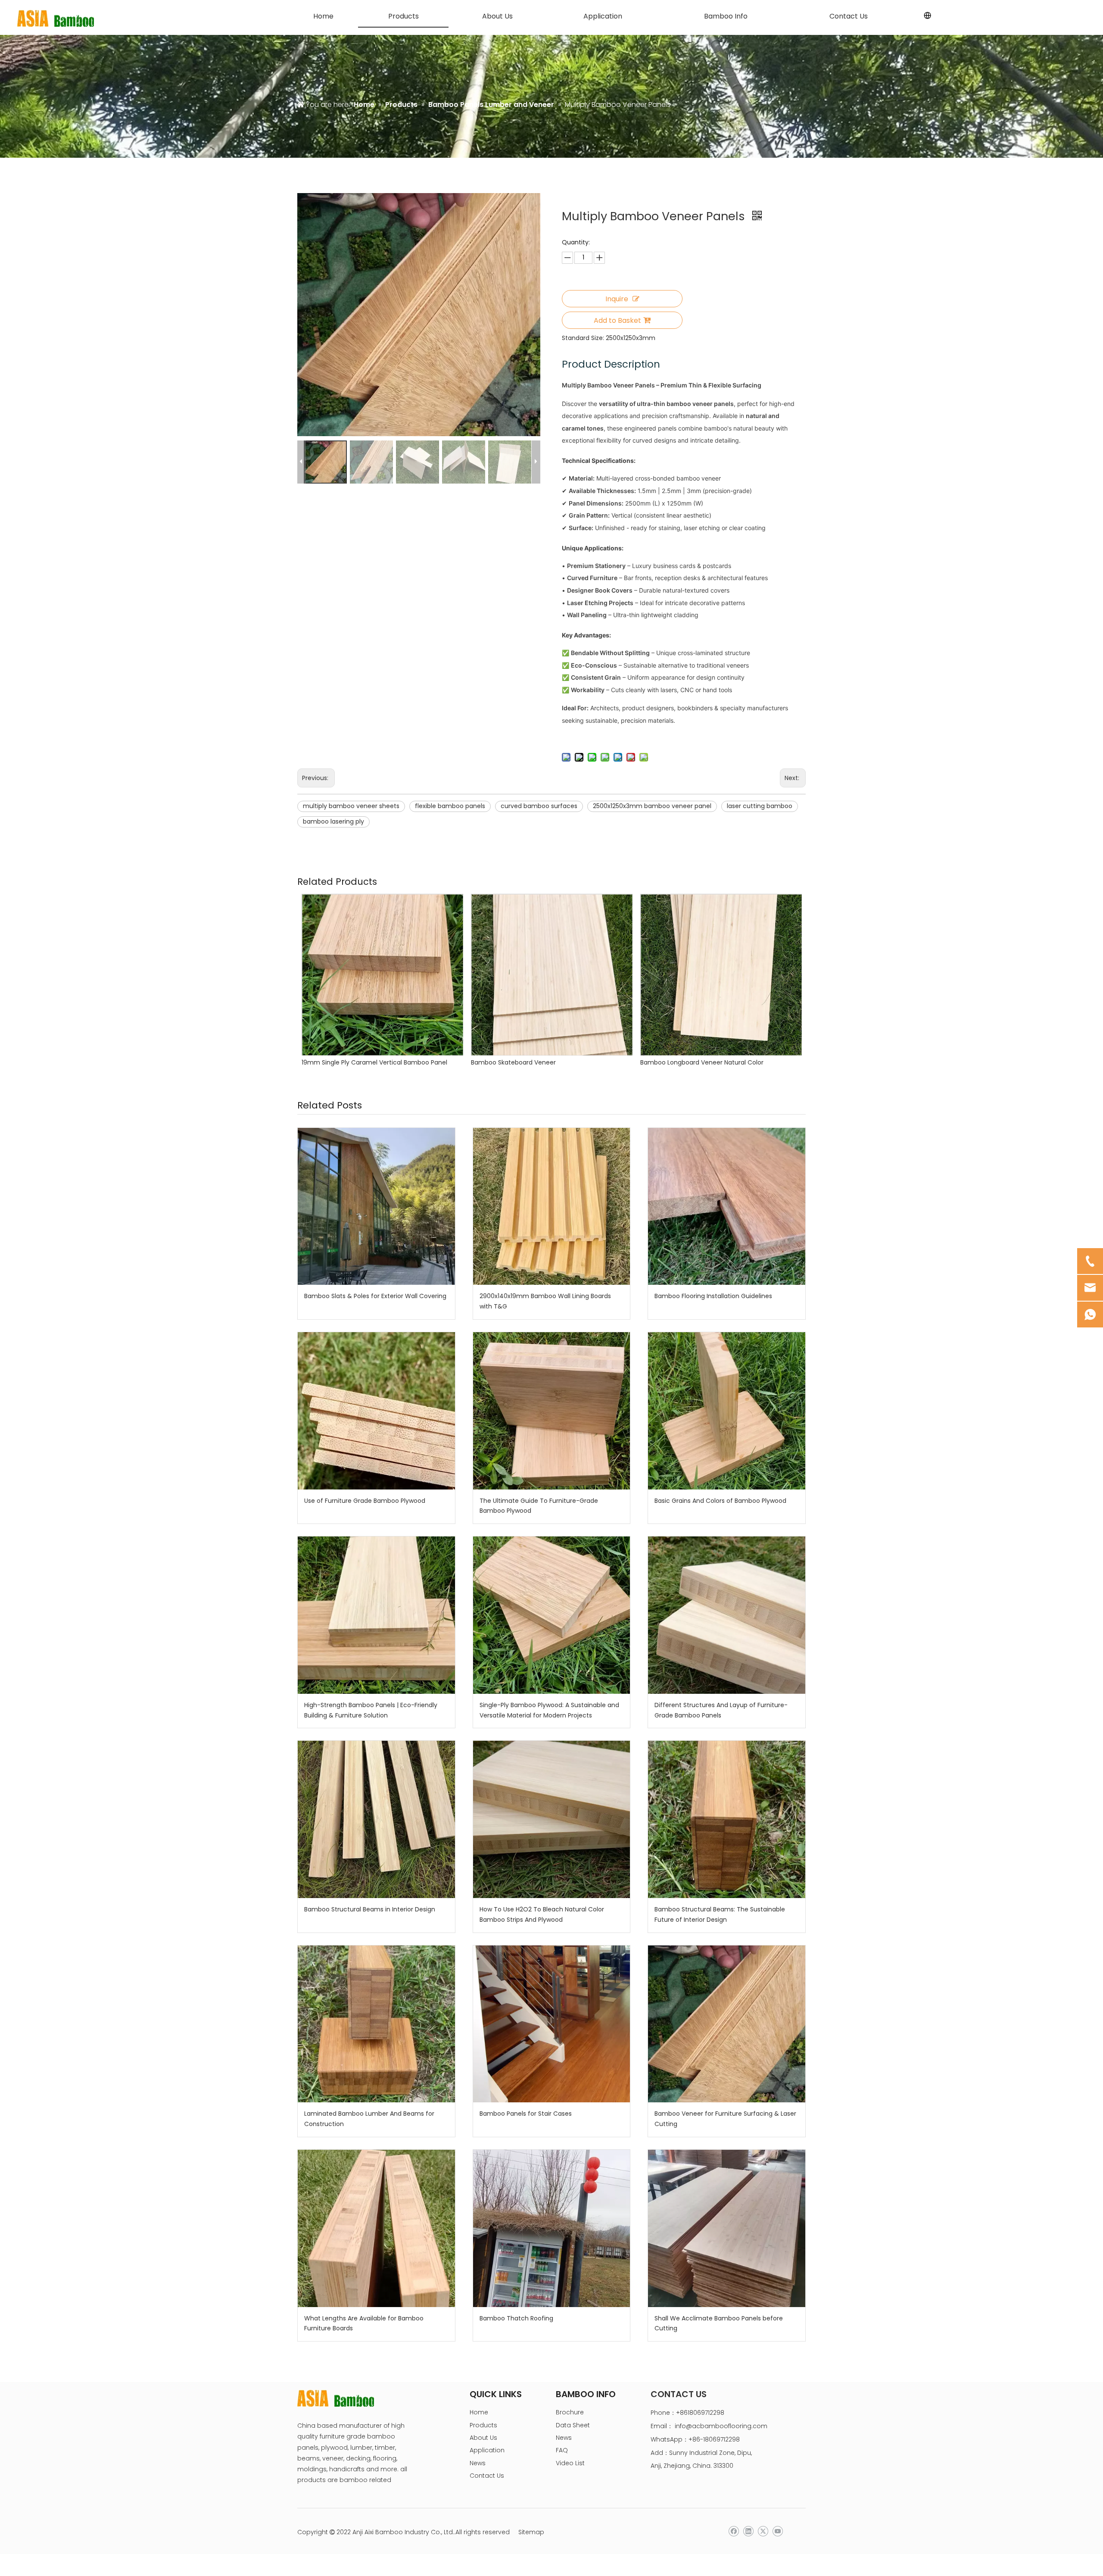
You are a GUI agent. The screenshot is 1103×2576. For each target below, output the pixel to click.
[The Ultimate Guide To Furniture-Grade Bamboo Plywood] (552, 1411)
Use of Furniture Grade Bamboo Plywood (365, 1501)
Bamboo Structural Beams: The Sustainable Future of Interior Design (720, 1914)
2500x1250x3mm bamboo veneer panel (652, 806)
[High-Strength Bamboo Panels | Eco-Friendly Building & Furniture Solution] (376, 1615)
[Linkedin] (748, 2531)
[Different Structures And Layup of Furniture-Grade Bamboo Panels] (727, 1615)
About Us (483, 2438)
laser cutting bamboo (760, 806)
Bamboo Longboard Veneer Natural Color (363, 1062)
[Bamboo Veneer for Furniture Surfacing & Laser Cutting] (727, 2024)
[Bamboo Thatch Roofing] (552, 2228)
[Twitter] (763, 2531)
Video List (570, 2463)
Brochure (570, 2412)
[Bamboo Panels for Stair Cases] (552, 2024)
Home (479, 2412)
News (478, 2463)
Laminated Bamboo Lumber (682, 1062)
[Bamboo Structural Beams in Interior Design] (376, 1819)
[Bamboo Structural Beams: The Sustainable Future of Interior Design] (727, 1819)
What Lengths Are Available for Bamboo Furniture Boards (364, 2323)
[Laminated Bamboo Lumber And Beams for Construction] (376, 2024)
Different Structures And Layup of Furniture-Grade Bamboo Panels (721, 1710)
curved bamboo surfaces (539, 806)
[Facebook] (734, 2531)
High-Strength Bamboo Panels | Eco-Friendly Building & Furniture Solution (371, 1710)
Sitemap (531, 2532)
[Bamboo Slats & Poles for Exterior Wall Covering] (376, 1207)
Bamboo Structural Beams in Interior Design (370, 1909)
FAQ (562, 2450)
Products (483, 2425)
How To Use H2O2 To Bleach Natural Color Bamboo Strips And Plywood (542, 1914)
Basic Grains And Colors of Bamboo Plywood (720, 1501)
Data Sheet (573, 2425)
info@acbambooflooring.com (721, 2426)
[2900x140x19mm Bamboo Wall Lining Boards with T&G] (552, 1207)
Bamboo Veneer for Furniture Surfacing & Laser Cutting (725, 2119)
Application (487, 2450)
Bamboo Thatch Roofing (516, 2318)
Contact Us (487, 2476)
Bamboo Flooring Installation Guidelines (713, 1296)
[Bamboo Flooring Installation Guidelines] (727, 1207)
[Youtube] (777, 2531)
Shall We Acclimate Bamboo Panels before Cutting (719, 2323)
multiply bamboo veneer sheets (351, 806)
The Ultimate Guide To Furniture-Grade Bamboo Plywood (539, 1506)
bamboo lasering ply (333, 821)
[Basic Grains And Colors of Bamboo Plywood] (727, 1411)
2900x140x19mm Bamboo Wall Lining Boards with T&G (545, 1301)
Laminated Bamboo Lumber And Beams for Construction (369, 2119)
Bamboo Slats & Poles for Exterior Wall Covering (375, 1296)
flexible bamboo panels (450, 806)
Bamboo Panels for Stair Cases (526, 2114)
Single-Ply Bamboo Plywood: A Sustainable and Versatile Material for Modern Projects (549, 1710)
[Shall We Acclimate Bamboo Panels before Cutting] (727, 2228)
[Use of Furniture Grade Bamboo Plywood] (376, 1411)
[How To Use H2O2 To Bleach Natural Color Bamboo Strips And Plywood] (552, 1819)
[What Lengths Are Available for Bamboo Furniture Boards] (376, 2228)
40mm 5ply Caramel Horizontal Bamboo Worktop (545, 1062)
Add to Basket (617, 320)
